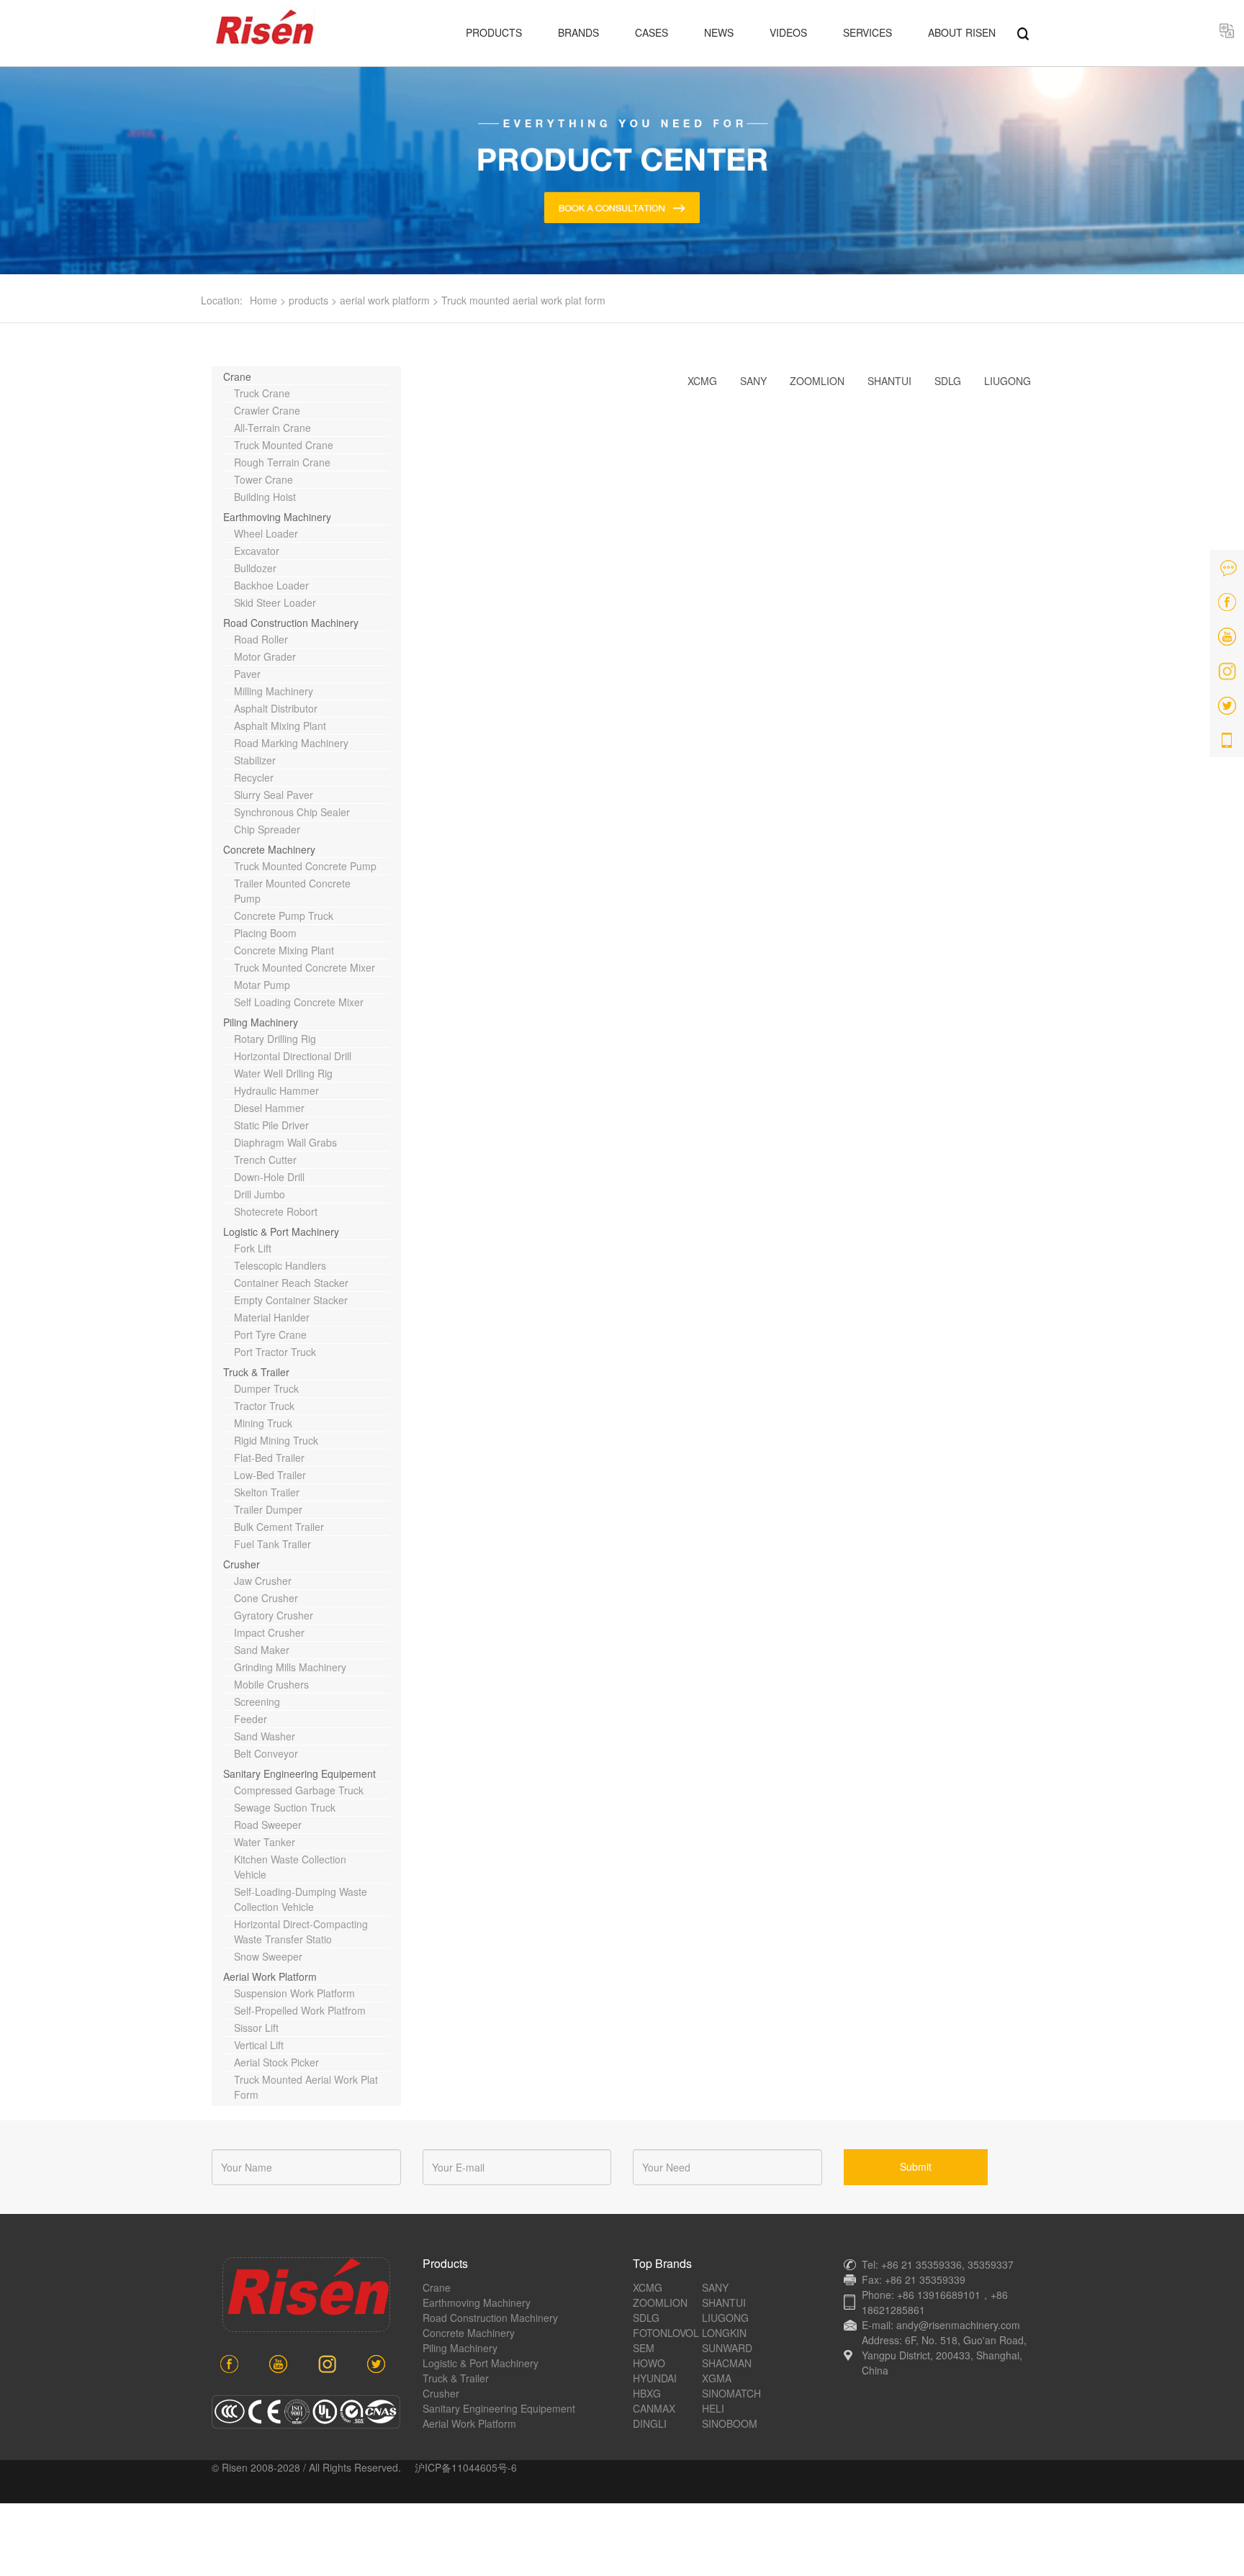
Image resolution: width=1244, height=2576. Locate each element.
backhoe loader (271, 585)
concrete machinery (269, 849)
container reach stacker (291, 1283)
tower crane (263, 479)
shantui (889, 381)
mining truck (263, 1423)
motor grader (265, 656)
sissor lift (256, 2028)
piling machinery (261, 1022)
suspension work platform (294, 1993)
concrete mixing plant (284, 950)
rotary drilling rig (275, 1039)
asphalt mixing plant (280, 726)
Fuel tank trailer (272, 1544)
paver (247, 674)
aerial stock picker (276, 2062)
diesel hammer (269, 1108)
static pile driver (271, 1125)
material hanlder (272, 1317)
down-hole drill (269, 1177)
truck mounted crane (284, 445)
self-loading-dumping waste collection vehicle (301, 1899)
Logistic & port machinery (281, 1231)
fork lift (253, 1248)
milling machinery (274, 691)
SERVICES (867, 32)
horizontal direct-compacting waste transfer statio (301, 1931)
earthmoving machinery (277, 517)
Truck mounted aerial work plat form (523, 300)
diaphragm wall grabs (285, 1142)
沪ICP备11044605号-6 (466, 2467)
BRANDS (578, 32)
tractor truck (264, 1406)
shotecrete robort (276, 1211)
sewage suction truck (285, 1807)
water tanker (265, 1842)
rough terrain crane (282, 462)
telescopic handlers (280, 1265)
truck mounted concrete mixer (305, 967)
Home (263, 300)
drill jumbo (260, 1194)
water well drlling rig (283, 1073)
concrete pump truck (284, 916)
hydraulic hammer (276, 1090)
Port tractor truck (275, 1352)
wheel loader (266, 533)
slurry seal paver (274, 795)
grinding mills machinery (290, 1667)
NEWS (719, 32)
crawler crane (267, 410)
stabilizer (255, 760)
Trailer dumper (268, 1509)
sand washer (265, 1736)
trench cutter (265, 1160)
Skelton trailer (267, 1492)
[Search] (1023, 32)
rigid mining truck (276, 1440)
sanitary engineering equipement (299, 1773)
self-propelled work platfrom (300, 2010)
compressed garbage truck (299, 1790)
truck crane (262, 393)
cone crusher (266, 1598)
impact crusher (269, 1632)
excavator (257, 551)
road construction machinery (291, 623)
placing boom (265, 933)
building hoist (265, 497)
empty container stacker (291, 1300)
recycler (254, 777)
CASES (652, 32)
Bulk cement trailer (279, 1527)
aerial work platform (385, 300)
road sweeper (268, 1825)
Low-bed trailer (270, 1475)
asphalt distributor (276, 708)
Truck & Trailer (256, 1372)
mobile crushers (271, 1684)
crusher (242, 1564)
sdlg (948, 381)
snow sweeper (268, 1956)
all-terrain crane (272, 428)
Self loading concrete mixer (299, 1002)
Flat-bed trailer (269, 1458)
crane (237, 376)
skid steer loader (275, 602)
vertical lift (259, 2045)
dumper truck (266, 1388)
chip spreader (267, 829)
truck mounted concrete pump (305, 866)
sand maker (262, 1650)
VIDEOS (788, 32)
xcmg (702, 381)
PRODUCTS (494, 32)
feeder (251, 1719)
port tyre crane (270, 1334)
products (308, 300)
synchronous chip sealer (292, 812)
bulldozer (255, 568)
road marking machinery (291, 743)
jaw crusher (263, 1581)
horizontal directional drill (293, 1056)
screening (257, 1701)
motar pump (262, 985)
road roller (261, 639)
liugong (1008, 381)
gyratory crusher (274, 1615)
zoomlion (817, 381)
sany (753, 381)
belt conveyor (266, 1753)
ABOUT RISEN (962, 32)
